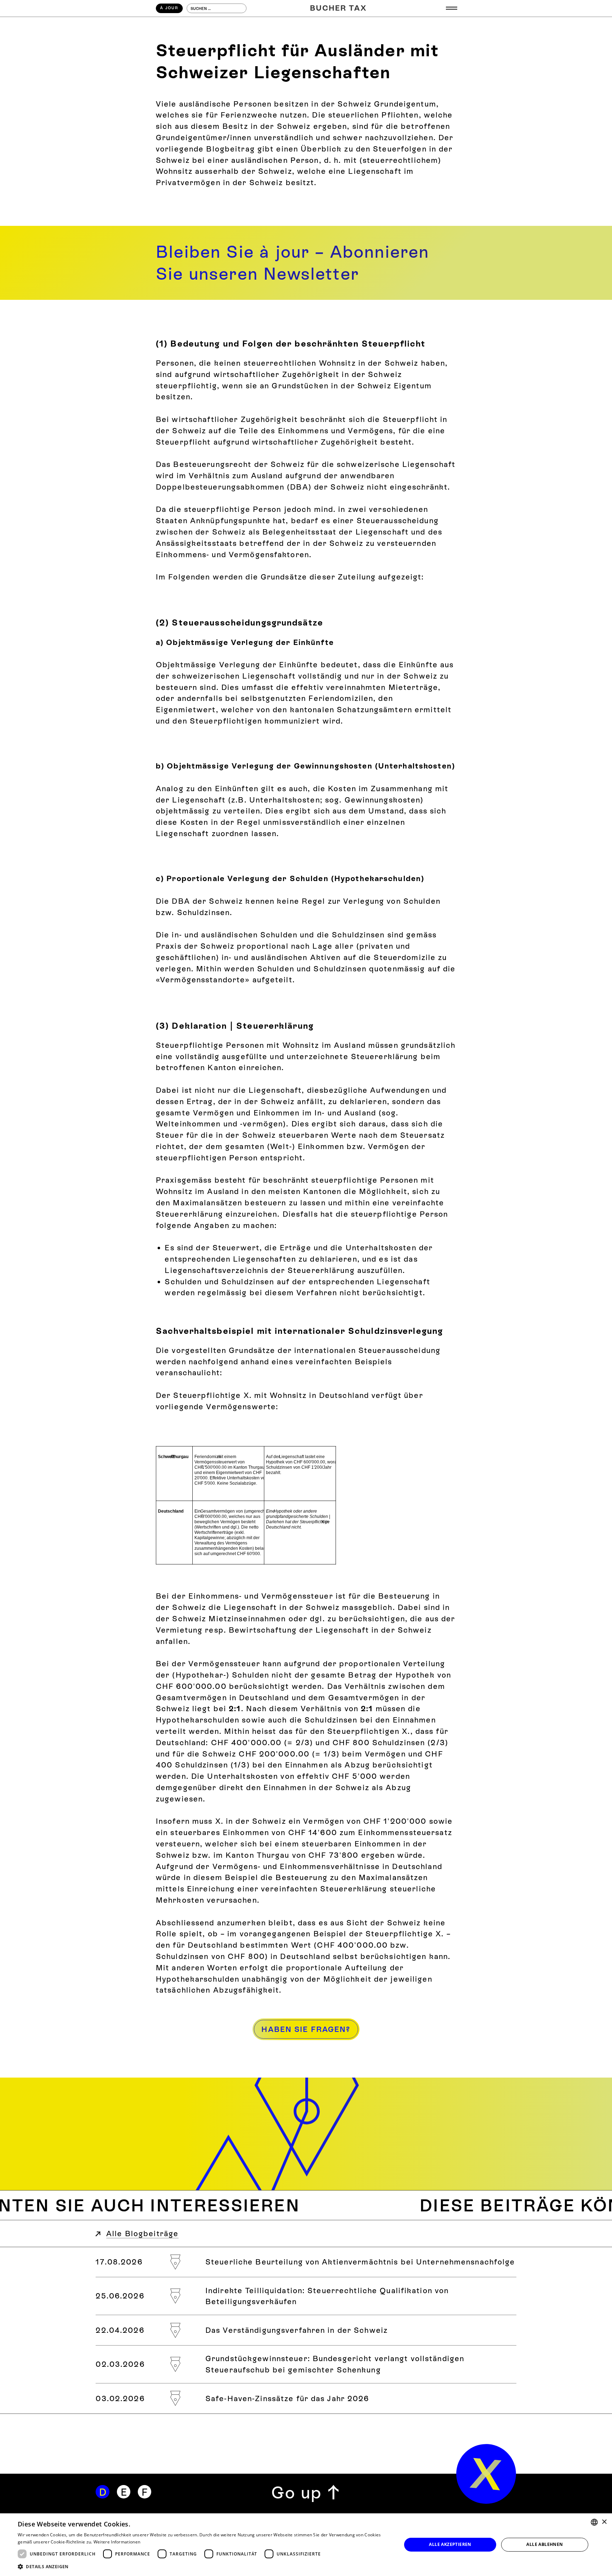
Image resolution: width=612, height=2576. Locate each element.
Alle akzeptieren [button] (450, 2544)
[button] (452, 8)
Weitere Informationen (117, 2542)
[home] (486, 2474)
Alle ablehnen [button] (545, 2544)
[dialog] (306, 2545)
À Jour (169, 8)
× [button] (604, 2522)
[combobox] (594, 2522)
